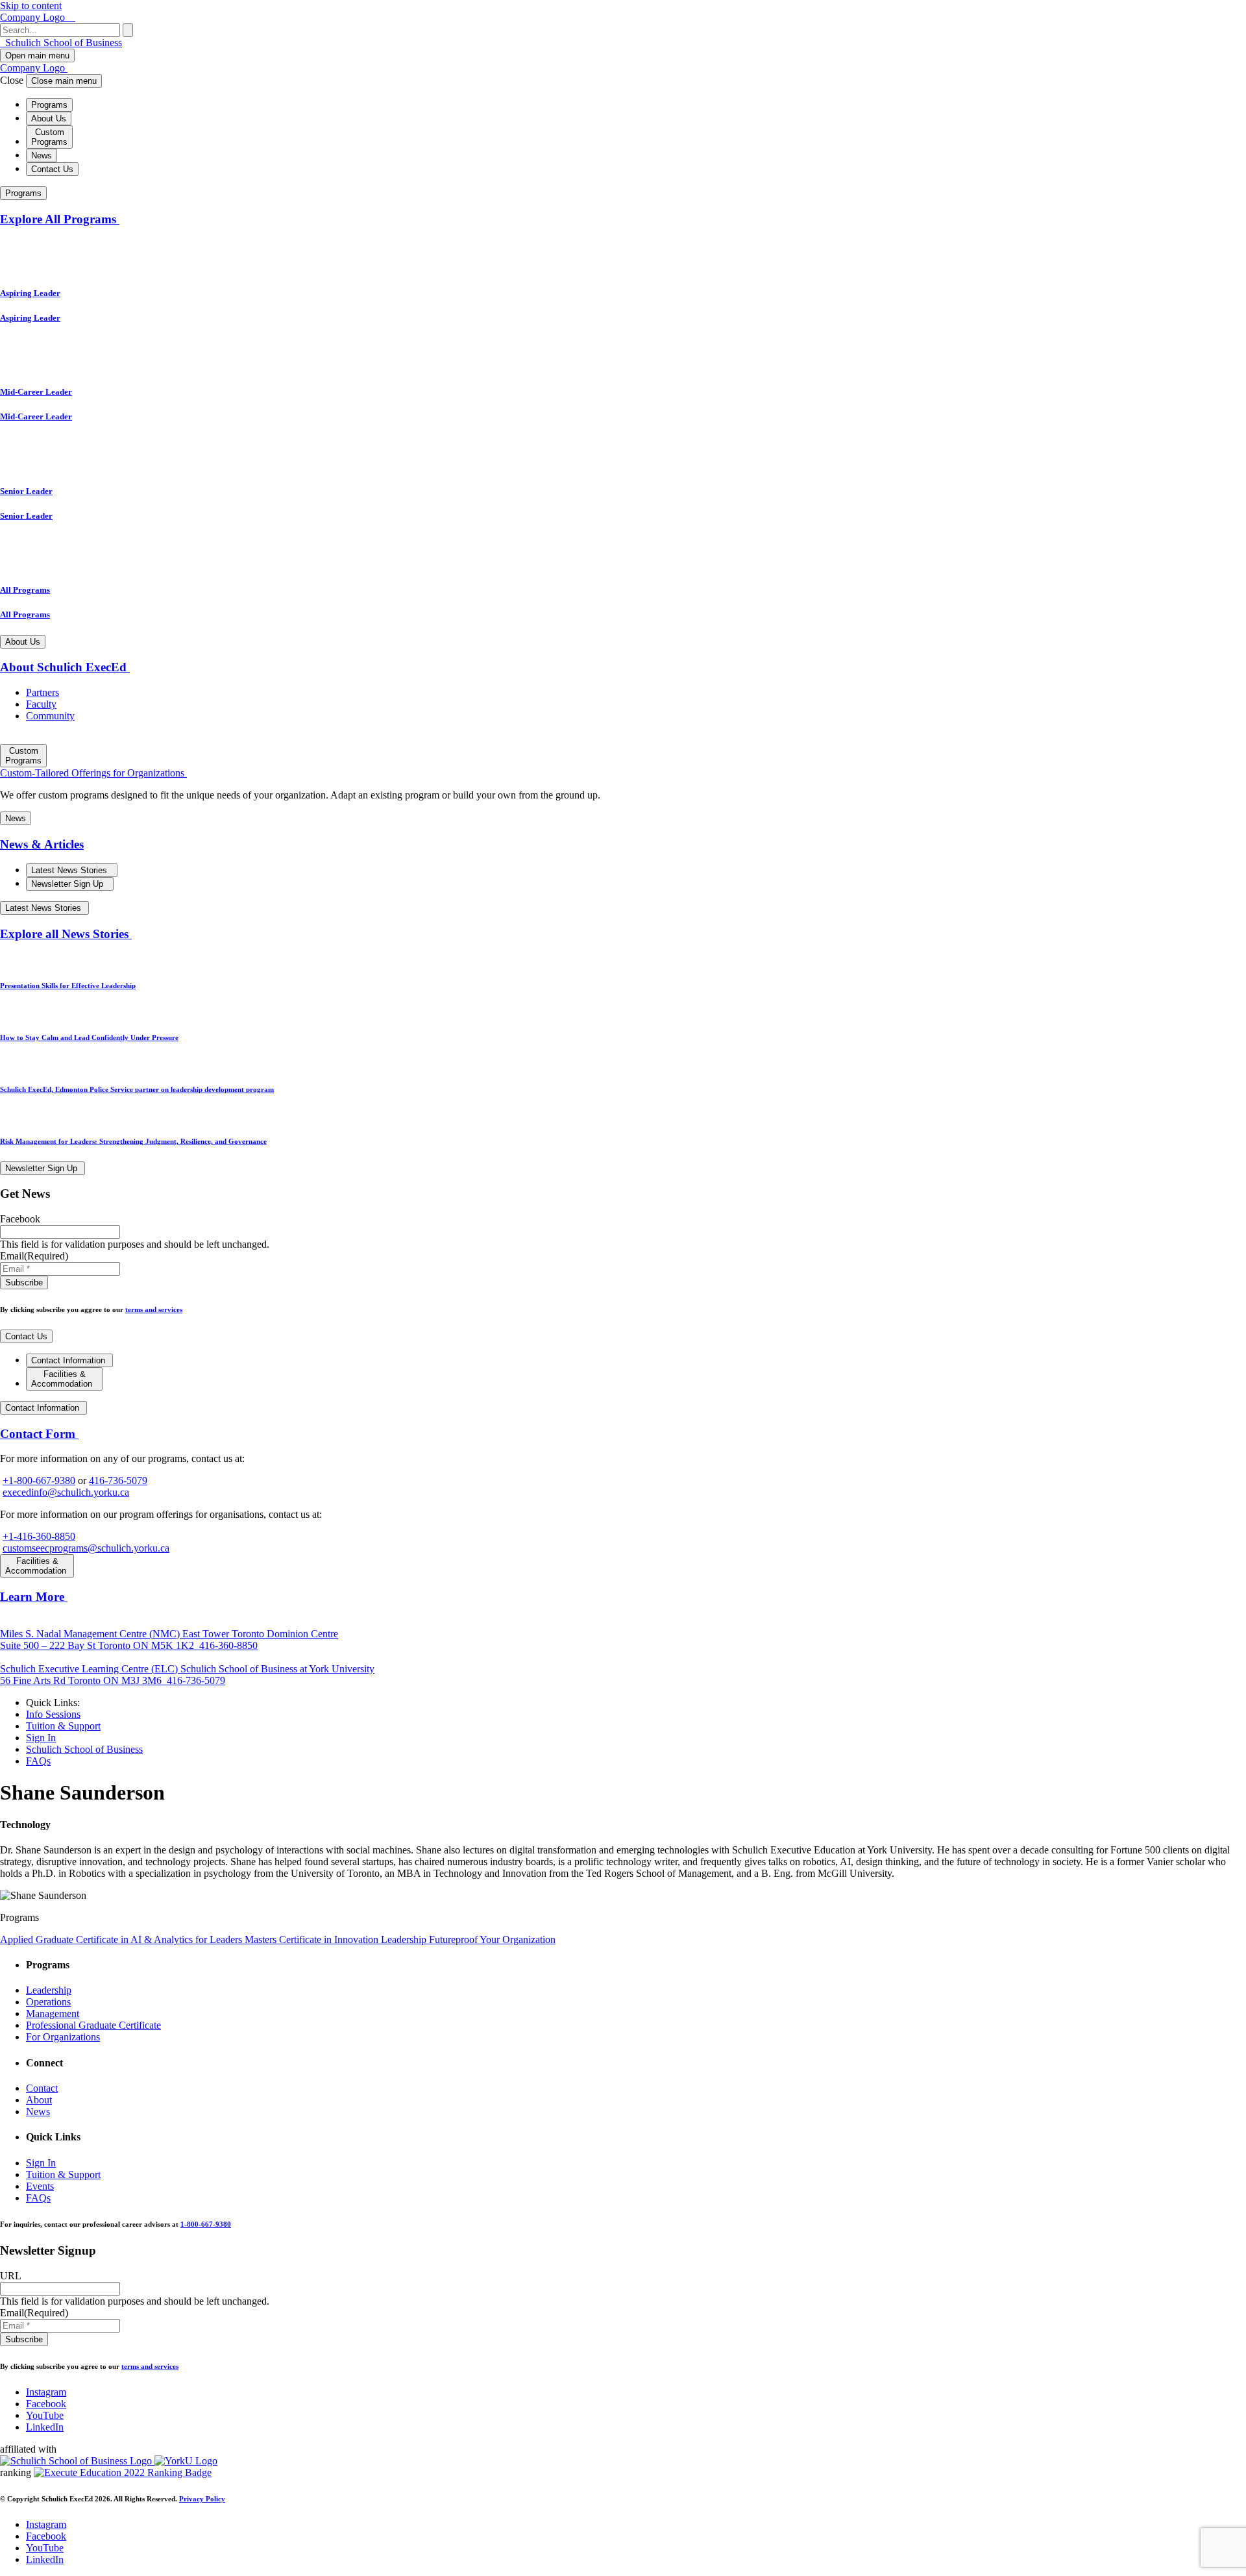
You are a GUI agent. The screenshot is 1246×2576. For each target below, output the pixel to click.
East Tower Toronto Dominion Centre (169, 1640)
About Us (49, 118)
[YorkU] (186, 2461)
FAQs (38, 1761)
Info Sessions (53, 1714)
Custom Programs (49, 137)
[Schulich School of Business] (77, 2461)
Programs (49, 105)
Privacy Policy (202, 2499)
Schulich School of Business (62, 43)
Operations (48, 2002)
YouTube (45, 2415)
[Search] (128, 30)
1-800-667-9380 (206, 2224)
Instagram (46, 2392)
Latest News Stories (70, 870)
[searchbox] (60, 30)
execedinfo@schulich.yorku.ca (66, 1492)
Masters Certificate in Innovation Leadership (337, 1939)
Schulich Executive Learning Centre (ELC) (90, 1669)
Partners (43, 692)
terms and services (154, 1309)
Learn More (34, 1597)
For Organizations (63, 2037)
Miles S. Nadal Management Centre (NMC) (91, 1634)
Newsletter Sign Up (68, 884)
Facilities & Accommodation (63, 1379)
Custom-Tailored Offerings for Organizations (93, 773)
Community (50, 716)
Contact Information (69, 1360)
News (42, 155)
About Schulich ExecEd (65, 667)
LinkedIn (45, 2427)
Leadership (49, 1990)
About (39, 2100)
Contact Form (39, 1434)
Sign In (41, 1738)
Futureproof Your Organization (492, 1939)
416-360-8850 (227, 1645)
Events (40, 2186)
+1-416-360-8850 (39, 1536)
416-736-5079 (118, 1480)
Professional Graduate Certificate (93, 2025)
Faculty (41, 704)
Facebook (46, 2404)
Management (53, 2013)
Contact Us (52, 169)
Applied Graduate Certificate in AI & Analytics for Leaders (122, 1939)
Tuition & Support (63, 1726)
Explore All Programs (60, 219)
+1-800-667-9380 (39, 1480)
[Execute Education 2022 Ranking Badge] (123, 2472)
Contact (42, 2088)
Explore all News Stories (66, 934)
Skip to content (31, 6)
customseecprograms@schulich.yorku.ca (86, 1548)
